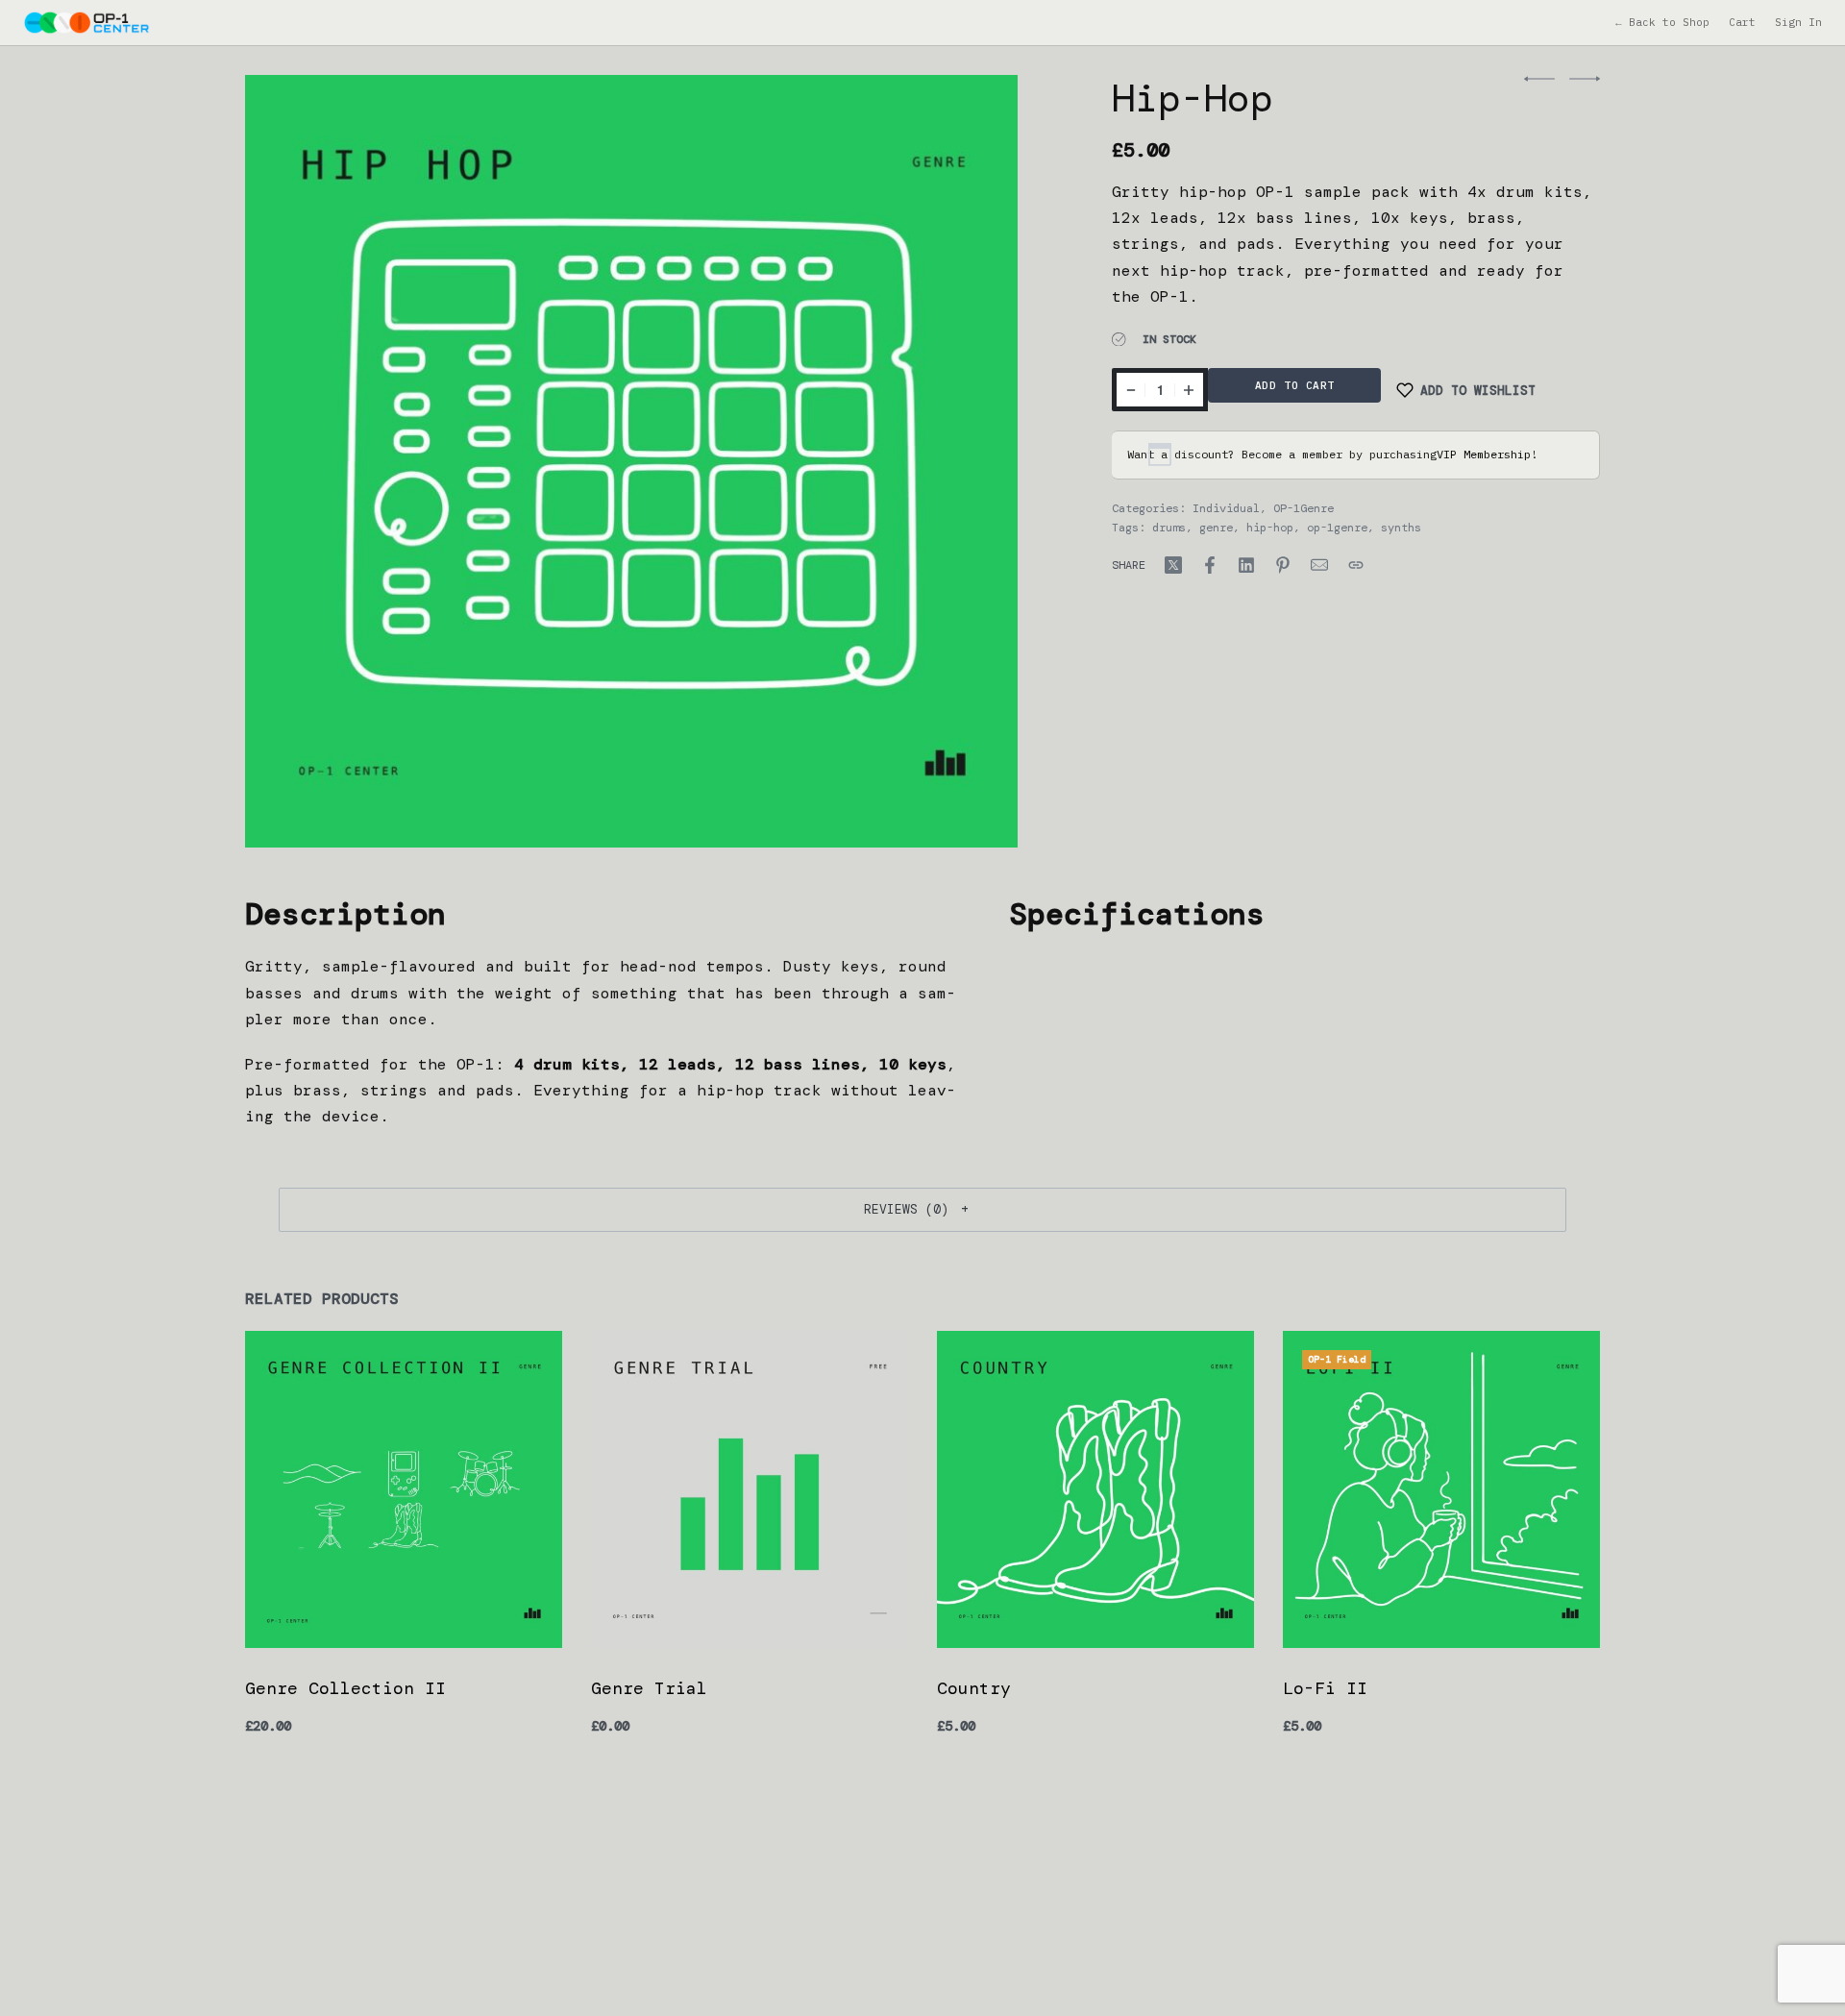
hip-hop (1270, 528)
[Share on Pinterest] (1283, 565)
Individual (1226, 508)
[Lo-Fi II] (1441, 1489)
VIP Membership (1484, 454)
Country (974, 1688)
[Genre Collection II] (404, 1489)
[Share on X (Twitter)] (1173, 565)
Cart (1742, 22)
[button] (922, 1210)
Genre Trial (649, 1688)
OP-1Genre (1304, 508)
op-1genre (1337, 528)
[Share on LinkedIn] (1246, 565)
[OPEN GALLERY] (631, 461)
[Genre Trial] (750, 1489)
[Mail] (1319, 565)
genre (1216, 528)
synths (1401, 528)
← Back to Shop (1662, 22)
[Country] (1095, 1489)
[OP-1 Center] (86, 22)
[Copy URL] (1356, 565)
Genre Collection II (345, 1688)
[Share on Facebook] (1210, 565)
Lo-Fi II (1325, 1688)
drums (1169, 528)
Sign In (1798, 22)
